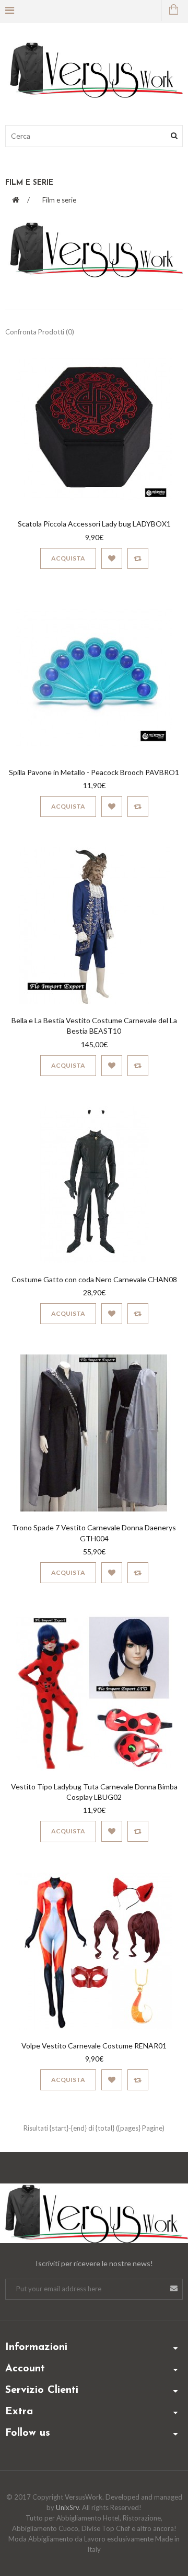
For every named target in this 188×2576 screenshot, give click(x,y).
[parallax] (94, 2215)
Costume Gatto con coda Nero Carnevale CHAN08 (94, 1279)
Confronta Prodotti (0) (40, 332)
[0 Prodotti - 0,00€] (172, 10)
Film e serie (59, 200)
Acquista (68, 558)
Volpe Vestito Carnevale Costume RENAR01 (94, 2046)
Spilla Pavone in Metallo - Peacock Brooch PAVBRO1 (94, 772)
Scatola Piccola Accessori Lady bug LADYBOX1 (94, 524)
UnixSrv (67, 2507)
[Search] (174, 136)
